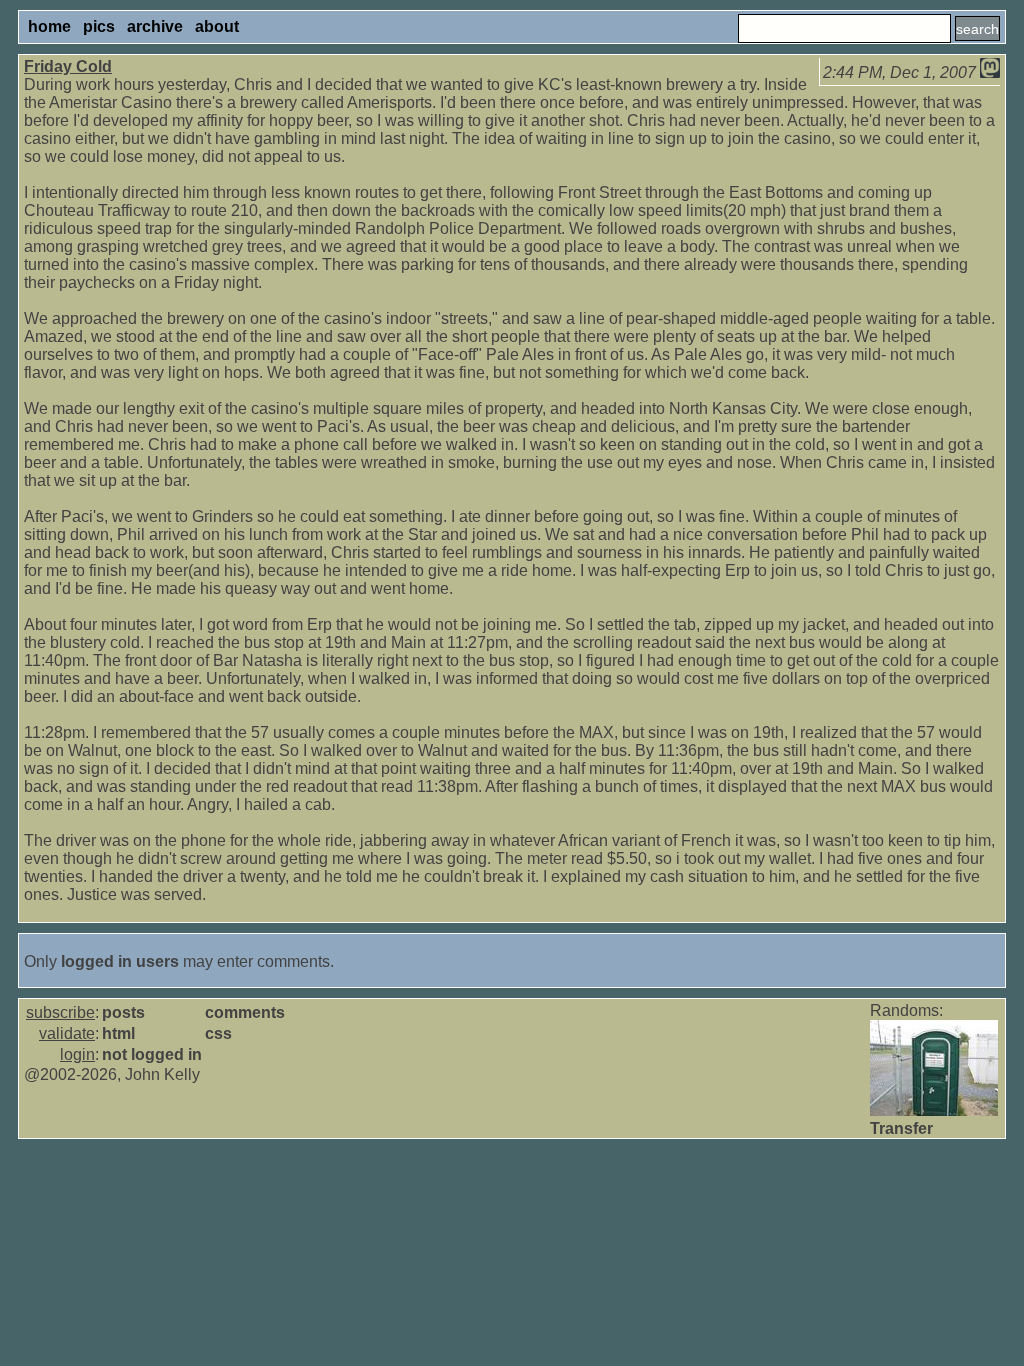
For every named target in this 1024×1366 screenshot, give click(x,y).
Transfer (901, 1128)
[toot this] (990, 72)
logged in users (120, 961)
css (218, 1033)
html (118, 1033)
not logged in (152, 1054)
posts (123, 1012)
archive (155, 26)
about (217, 26)
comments (245, 1012)
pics (99, 26)
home (49, 26)
